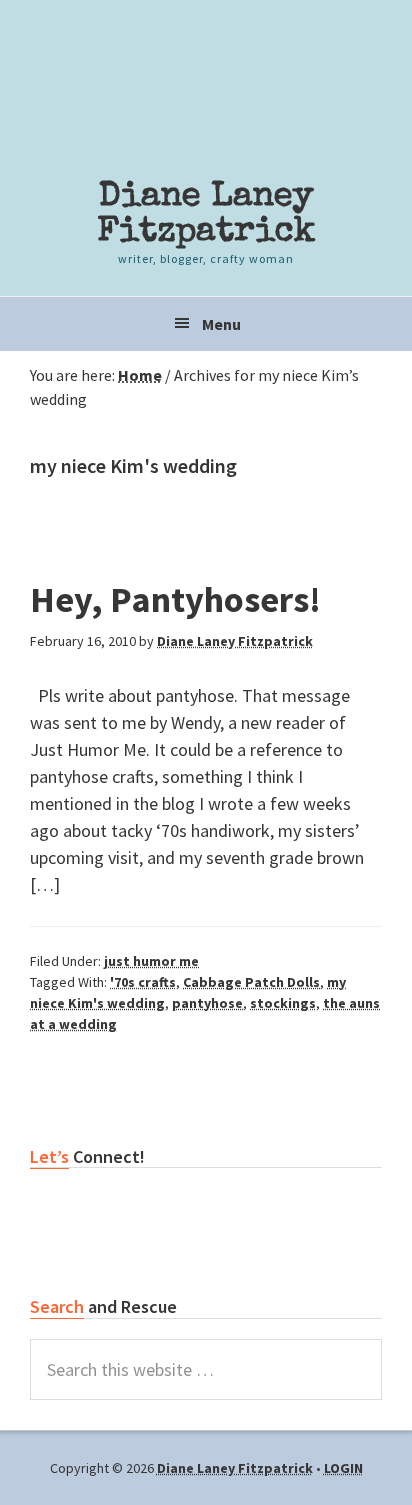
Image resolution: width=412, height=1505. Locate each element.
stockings (283, 1003)
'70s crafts (143, 982)
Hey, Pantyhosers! (175, 599)
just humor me (151, 961)
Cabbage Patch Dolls (251, 982)
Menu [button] (221, 324)
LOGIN (343, 1468)
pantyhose (207, 1003)
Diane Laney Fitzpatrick (206, 215)
